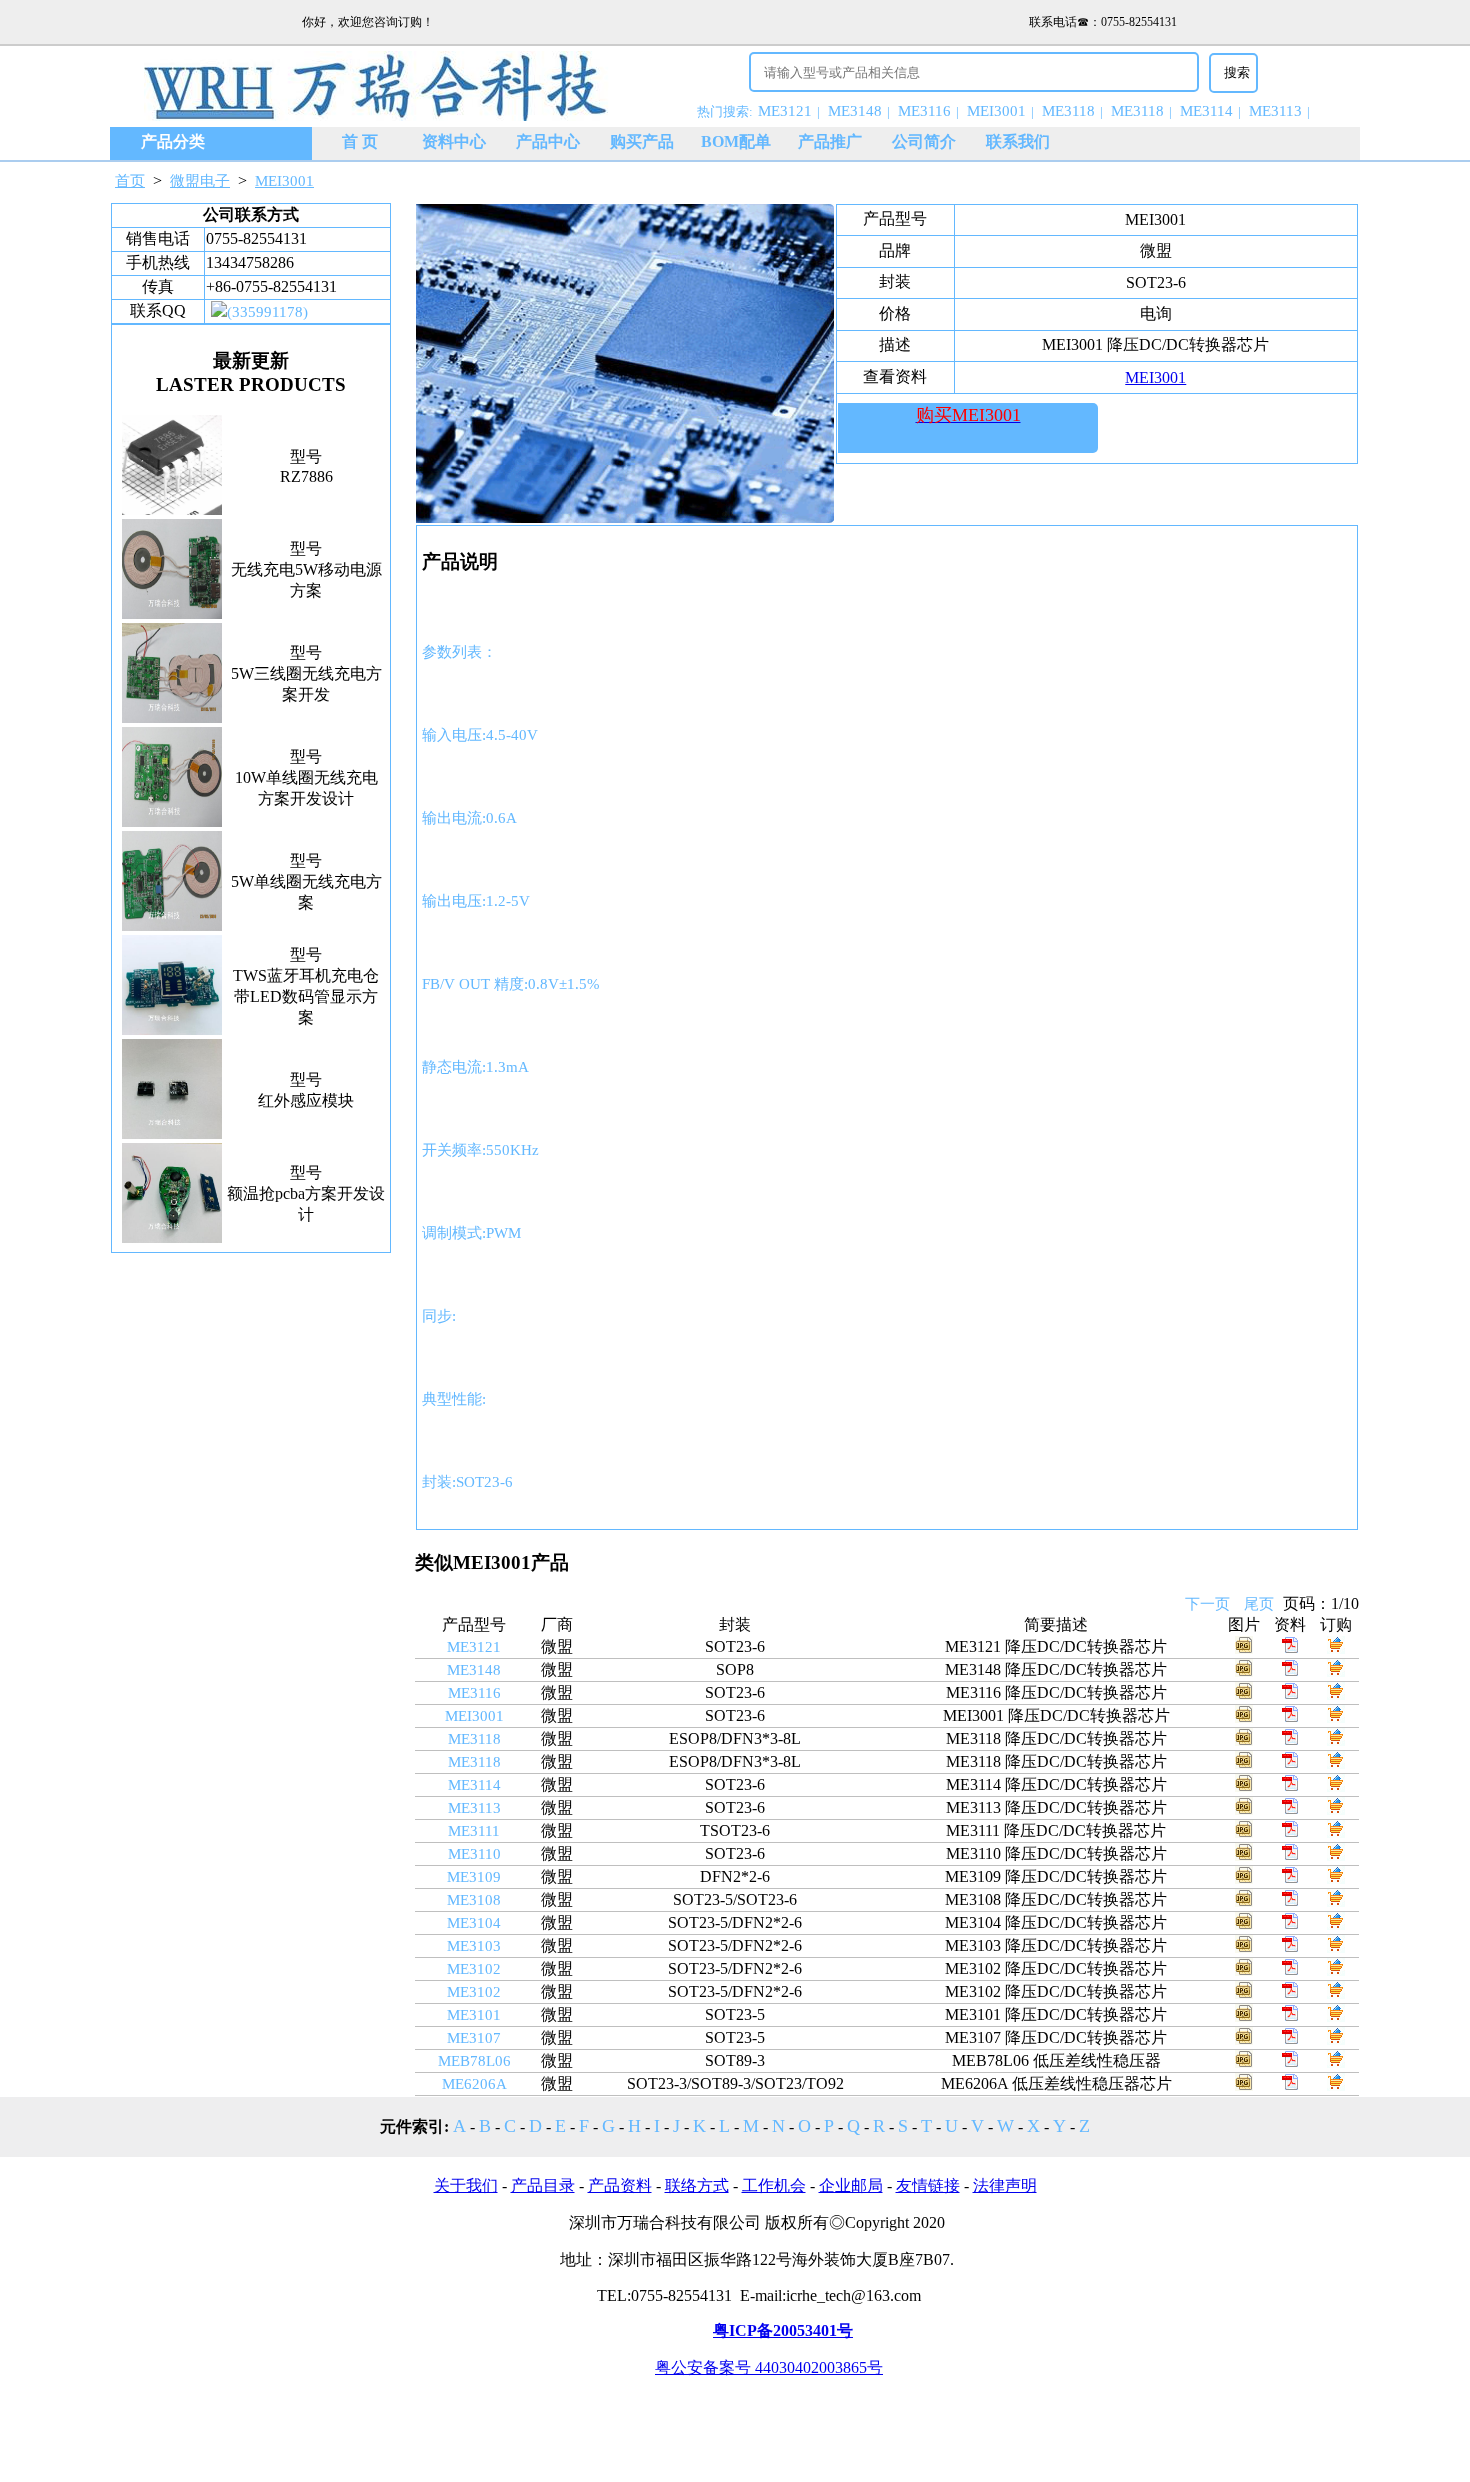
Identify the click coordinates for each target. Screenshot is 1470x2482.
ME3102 (474, 1969)
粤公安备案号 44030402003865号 (769, 2367)
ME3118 (1068, 111)
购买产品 (642, 141)
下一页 (1207, 1604)
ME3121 (785, 111)
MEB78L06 (474, 2061)
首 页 (360, 141)
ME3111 (474, 1831)
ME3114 (1206, 111)
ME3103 (474, 1946)
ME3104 (474, 1923)
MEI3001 (996, 111)
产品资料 (620, 2185)
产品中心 (548, 141)
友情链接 (928, 2185)
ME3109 (474, 1877)
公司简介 (924, 141)
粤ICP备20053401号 (783, 2330)
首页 (130, 181)
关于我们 (466, 2185)
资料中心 (454, 141)
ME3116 (924, 111)
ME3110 (474, 1854)
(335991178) (267, 312)
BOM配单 (736, 141)
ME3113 (1275, 111)
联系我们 (1018, 141)
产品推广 (830, 141)
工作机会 (774, 2185)
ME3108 (474, 1900)
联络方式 (697, 2185)
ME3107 (474, 2038)
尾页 (1259, 1604)
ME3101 (474, 2015)
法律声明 (1005, 2185)
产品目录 (543, 2185)
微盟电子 (200, 181)
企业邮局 (851, 2185)
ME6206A (474, 2084)
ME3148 (855, 111)
